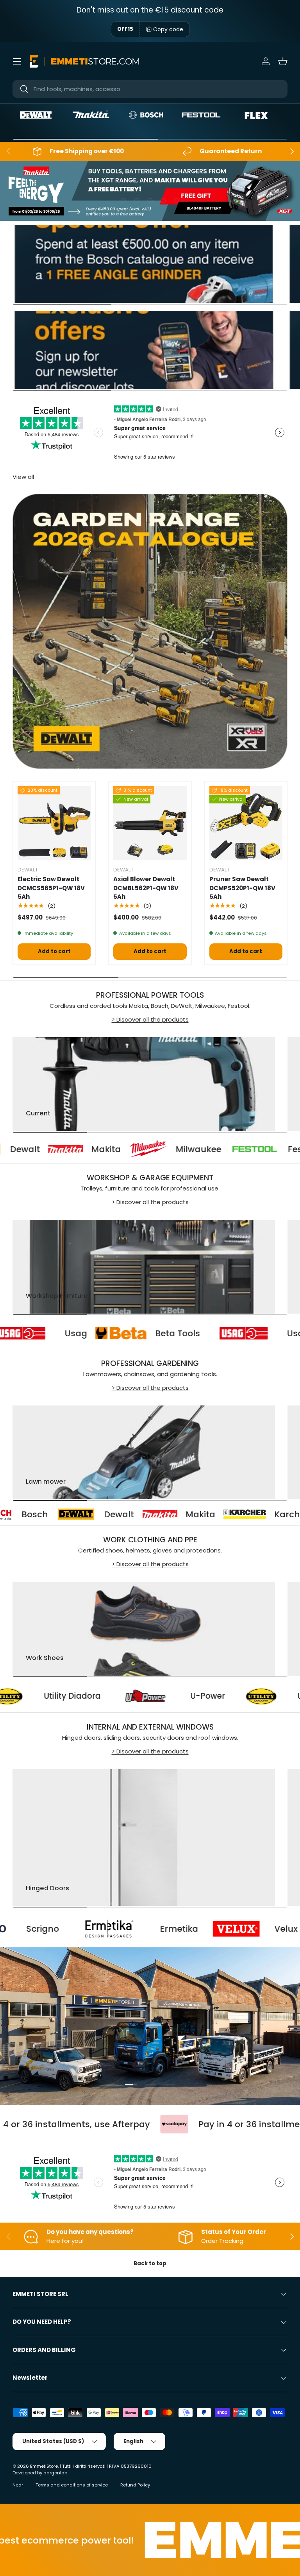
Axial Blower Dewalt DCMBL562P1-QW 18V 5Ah (146, 888)
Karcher (154, 1514)
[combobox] (150, 89)
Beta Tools (33, 1333)
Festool (224, 1149)
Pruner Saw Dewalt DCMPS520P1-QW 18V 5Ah (242, 888)
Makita (27, 1149)
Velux (159, 1929)
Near (18, 2485)
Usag (154, 1333)
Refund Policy (135, 2485)
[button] (283, 61)
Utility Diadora (161, 1696)
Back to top (150, 2263)
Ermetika (52, 1929)
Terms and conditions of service (72, 2485)
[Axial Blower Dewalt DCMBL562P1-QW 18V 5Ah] (150, 823)
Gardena (257, 1514)
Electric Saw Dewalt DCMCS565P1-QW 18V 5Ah (51, 888)
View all (23, 477)
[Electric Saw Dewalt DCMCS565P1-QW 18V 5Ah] (54, 823)
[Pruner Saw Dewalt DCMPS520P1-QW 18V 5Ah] (246, 823)
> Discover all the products (150, 1019)
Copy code (168, 29)
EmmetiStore (44, 2466)
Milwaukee (119, 1149)
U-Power (43, 1696)
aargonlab (55, 2473)
